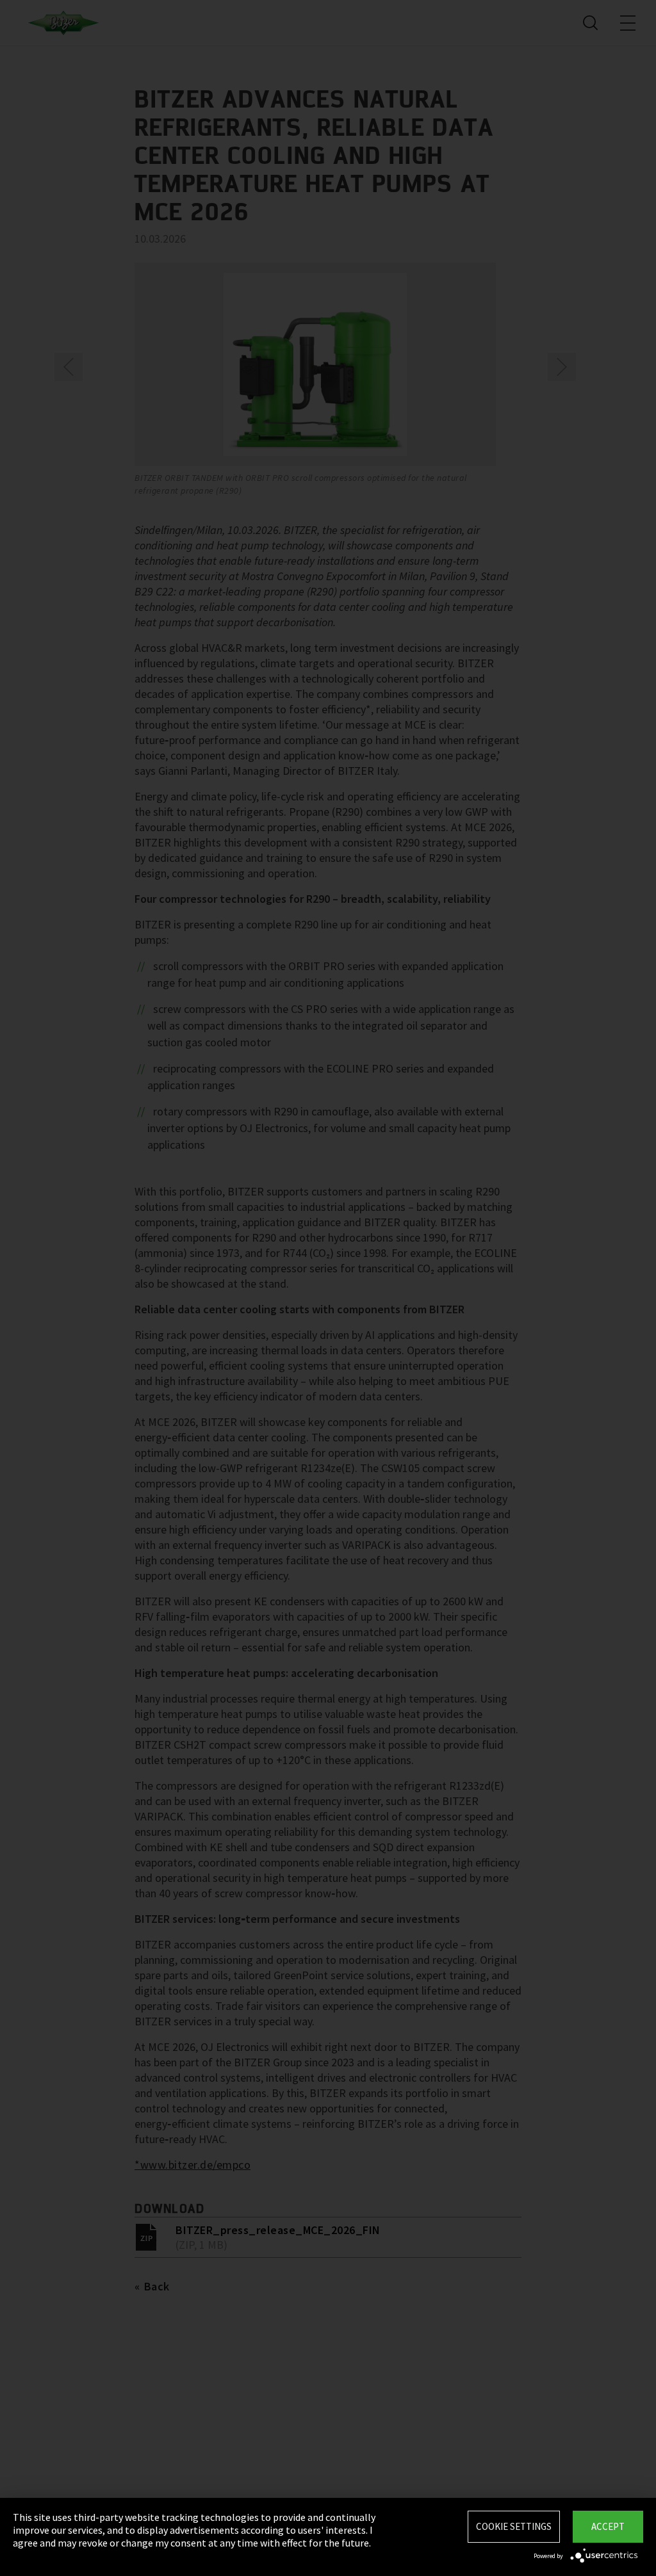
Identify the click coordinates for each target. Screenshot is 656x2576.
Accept (608, 2526)
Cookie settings (514, 2526)
